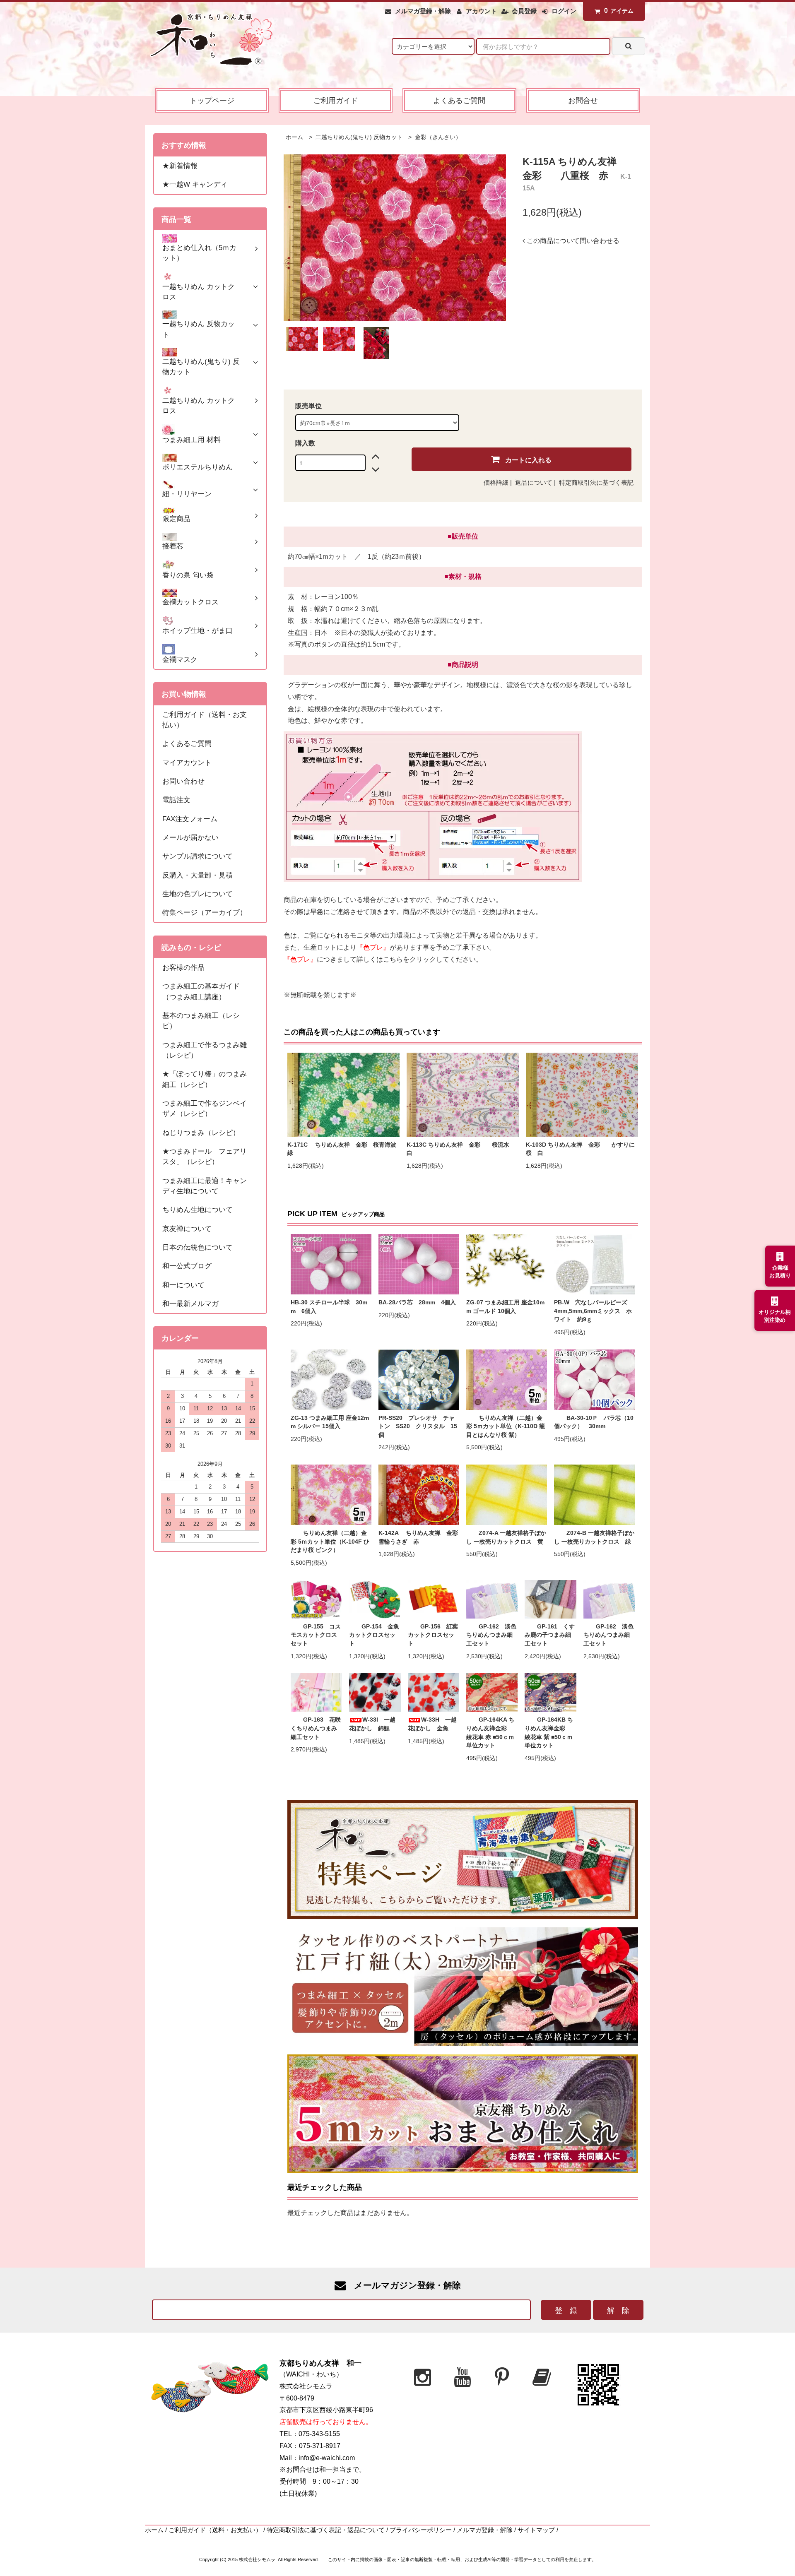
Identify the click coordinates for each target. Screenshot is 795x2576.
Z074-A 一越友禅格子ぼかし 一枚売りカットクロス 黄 (506, 1537)
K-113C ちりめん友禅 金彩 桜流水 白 (461, 1149)
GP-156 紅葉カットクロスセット (433, 1635)
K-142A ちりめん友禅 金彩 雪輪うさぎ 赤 (419, 1537)
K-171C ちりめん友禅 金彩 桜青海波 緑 (343, 1149)
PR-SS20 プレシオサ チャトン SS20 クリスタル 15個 (418, 1426)
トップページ (212, 100)
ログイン (564, 11)
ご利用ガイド (336, 100)
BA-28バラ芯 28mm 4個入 (417, 1302)
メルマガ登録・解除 (423, 11)
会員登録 (524, 11)
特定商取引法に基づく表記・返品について (326, 2530)
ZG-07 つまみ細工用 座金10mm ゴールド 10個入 (505, 1307)
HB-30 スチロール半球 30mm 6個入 (329, 1307)
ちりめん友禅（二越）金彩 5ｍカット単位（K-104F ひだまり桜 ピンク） (330, 1542)
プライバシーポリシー (421, 2530)
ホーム (294, 137)
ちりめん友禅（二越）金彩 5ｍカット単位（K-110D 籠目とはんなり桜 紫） (506, 1426)
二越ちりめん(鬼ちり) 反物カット (358, 137)
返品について (534, 483)
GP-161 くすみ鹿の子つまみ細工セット (550, 1635)
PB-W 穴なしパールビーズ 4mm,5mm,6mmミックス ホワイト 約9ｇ (594, 1311)
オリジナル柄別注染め (775, 1316)
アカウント (481, 11)
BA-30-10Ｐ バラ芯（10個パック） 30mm (594, 1422)
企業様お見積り (780, 1272)
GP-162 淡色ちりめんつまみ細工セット (491, 1635)
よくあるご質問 (459, 100)
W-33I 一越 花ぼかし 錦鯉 (375, 1724)
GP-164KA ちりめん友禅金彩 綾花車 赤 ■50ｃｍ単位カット (490, 1733)
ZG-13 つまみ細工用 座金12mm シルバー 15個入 (330, 1422)
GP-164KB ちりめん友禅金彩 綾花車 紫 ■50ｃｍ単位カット (549, 1733)
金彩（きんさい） (437, 137)
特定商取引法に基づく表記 (596, 483)
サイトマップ (536, 2530)
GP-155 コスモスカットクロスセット (316, 1635)
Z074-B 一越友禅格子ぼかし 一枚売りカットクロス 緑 (594, 1537)
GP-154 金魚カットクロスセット (374, 1635)
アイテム (619, 11)
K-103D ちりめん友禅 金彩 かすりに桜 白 (580, 1149)
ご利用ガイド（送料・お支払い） (215, 2530)
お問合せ (583, 100)
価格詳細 (496, 483)
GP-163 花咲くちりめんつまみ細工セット (316, 1728)
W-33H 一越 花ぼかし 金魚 (434, 1724)
